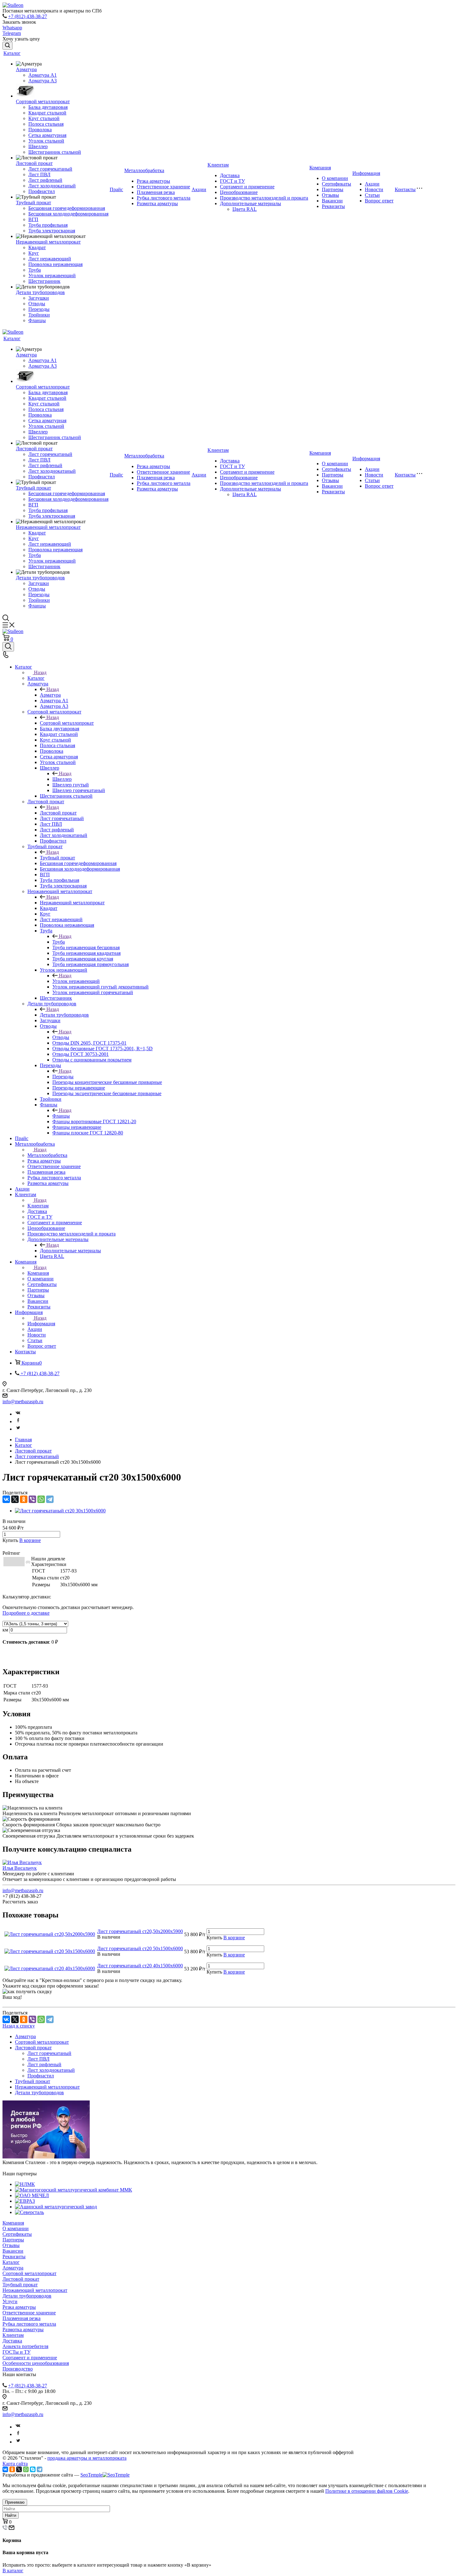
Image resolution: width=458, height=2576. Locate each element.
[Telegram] (50, 1499)
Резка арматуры (153, 181)
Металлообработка (144, 170)
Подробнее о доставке (26, 1613)
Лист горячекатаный (50, 169)
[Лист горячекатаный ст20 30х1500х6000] (60, 1511)
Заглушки (39, 298)
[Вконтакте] (18, 1414)
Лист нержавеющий (50, 259)
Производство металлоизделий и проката (264, 198)
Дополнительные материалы (250, 203)
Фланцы (37, 320)
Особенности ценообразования (36, 2363)
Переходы (39, 309)
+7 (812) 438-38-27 (28, 16)
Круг (34, 253)
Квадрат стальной (47, 113)
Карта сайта (15, 2464)
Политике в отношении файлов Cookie (367, 2491)
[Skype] (33, 2469)
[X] (15, 1499)
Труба (35, 270)
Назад (40, 672)
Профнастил (42, 191)
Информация (366, 173)
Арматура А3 (43, 81)
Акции (199, 189)
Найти (11, 2515)
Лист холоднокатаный (52, 186)
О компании (335, 178)
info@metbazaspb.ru (23, 1402)
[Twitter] (18, 1429)
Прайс (116, 189)
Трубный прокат (33, 203)
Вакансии (332, 201)
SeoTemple (91, 2475)
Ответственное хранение (163, 187)
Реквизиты (333, 206)
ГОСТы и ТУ (17, 2352)
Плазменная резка (156, 192)
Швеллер (38, 146)
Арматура (26, 69)
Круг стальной (44, 118)
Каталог (12, 53)
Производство (18, 2369)
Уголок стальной (46, 141)
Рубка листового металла (164, 198)
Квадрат (37, 247)
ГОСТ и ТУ (232, 181)
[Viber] (32, 1499)
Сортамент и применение (247, 187)
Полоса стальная (46, 124)
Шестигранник (44, 281)
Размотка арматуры (157, 203)
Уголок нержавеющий (52, 275)
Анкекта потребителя (25, 2346)
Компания (320, 168)
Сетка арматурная (47, 135)
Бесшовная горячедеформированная (67, 208)
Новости (374, 189)
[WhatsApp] (41, 1499)
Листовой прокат (34, 163)
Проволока (40, 130)
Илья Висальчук (20, 1868)
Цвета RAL (245, 209)
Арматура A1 (43, 75)
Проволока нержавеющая (55, 264)
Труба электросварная (52, 231)
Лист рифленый (45, 180)
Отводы (37, 304)
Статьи (372, 195)
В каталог (13, 2571)
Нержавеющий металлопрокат (48, 242)
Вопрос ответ (379, 201)
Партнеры (333, 189)
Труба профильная (48, 225)
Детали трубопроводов (40, 292)
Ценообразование (239, 192)
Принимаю (15, 2502)
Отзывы (330, 195)
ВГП (33, 219)
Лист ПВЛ (39, 174)
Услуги (10, 2301)
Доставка (230, 175)
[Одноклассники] (24, 1499)
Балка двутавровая (48, 107)
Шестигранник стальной (55, 152)
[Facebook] (18, 1421)
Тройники (39, 315)
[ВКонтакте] (6, 1499)
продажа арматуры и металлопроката (87, 2458)
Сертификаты (336, 184)
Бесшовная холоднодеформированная (68, 214)
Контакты (405, 189)
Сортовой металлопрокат (43, 101)
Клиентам (218, 165)
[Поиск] (7, 46)
